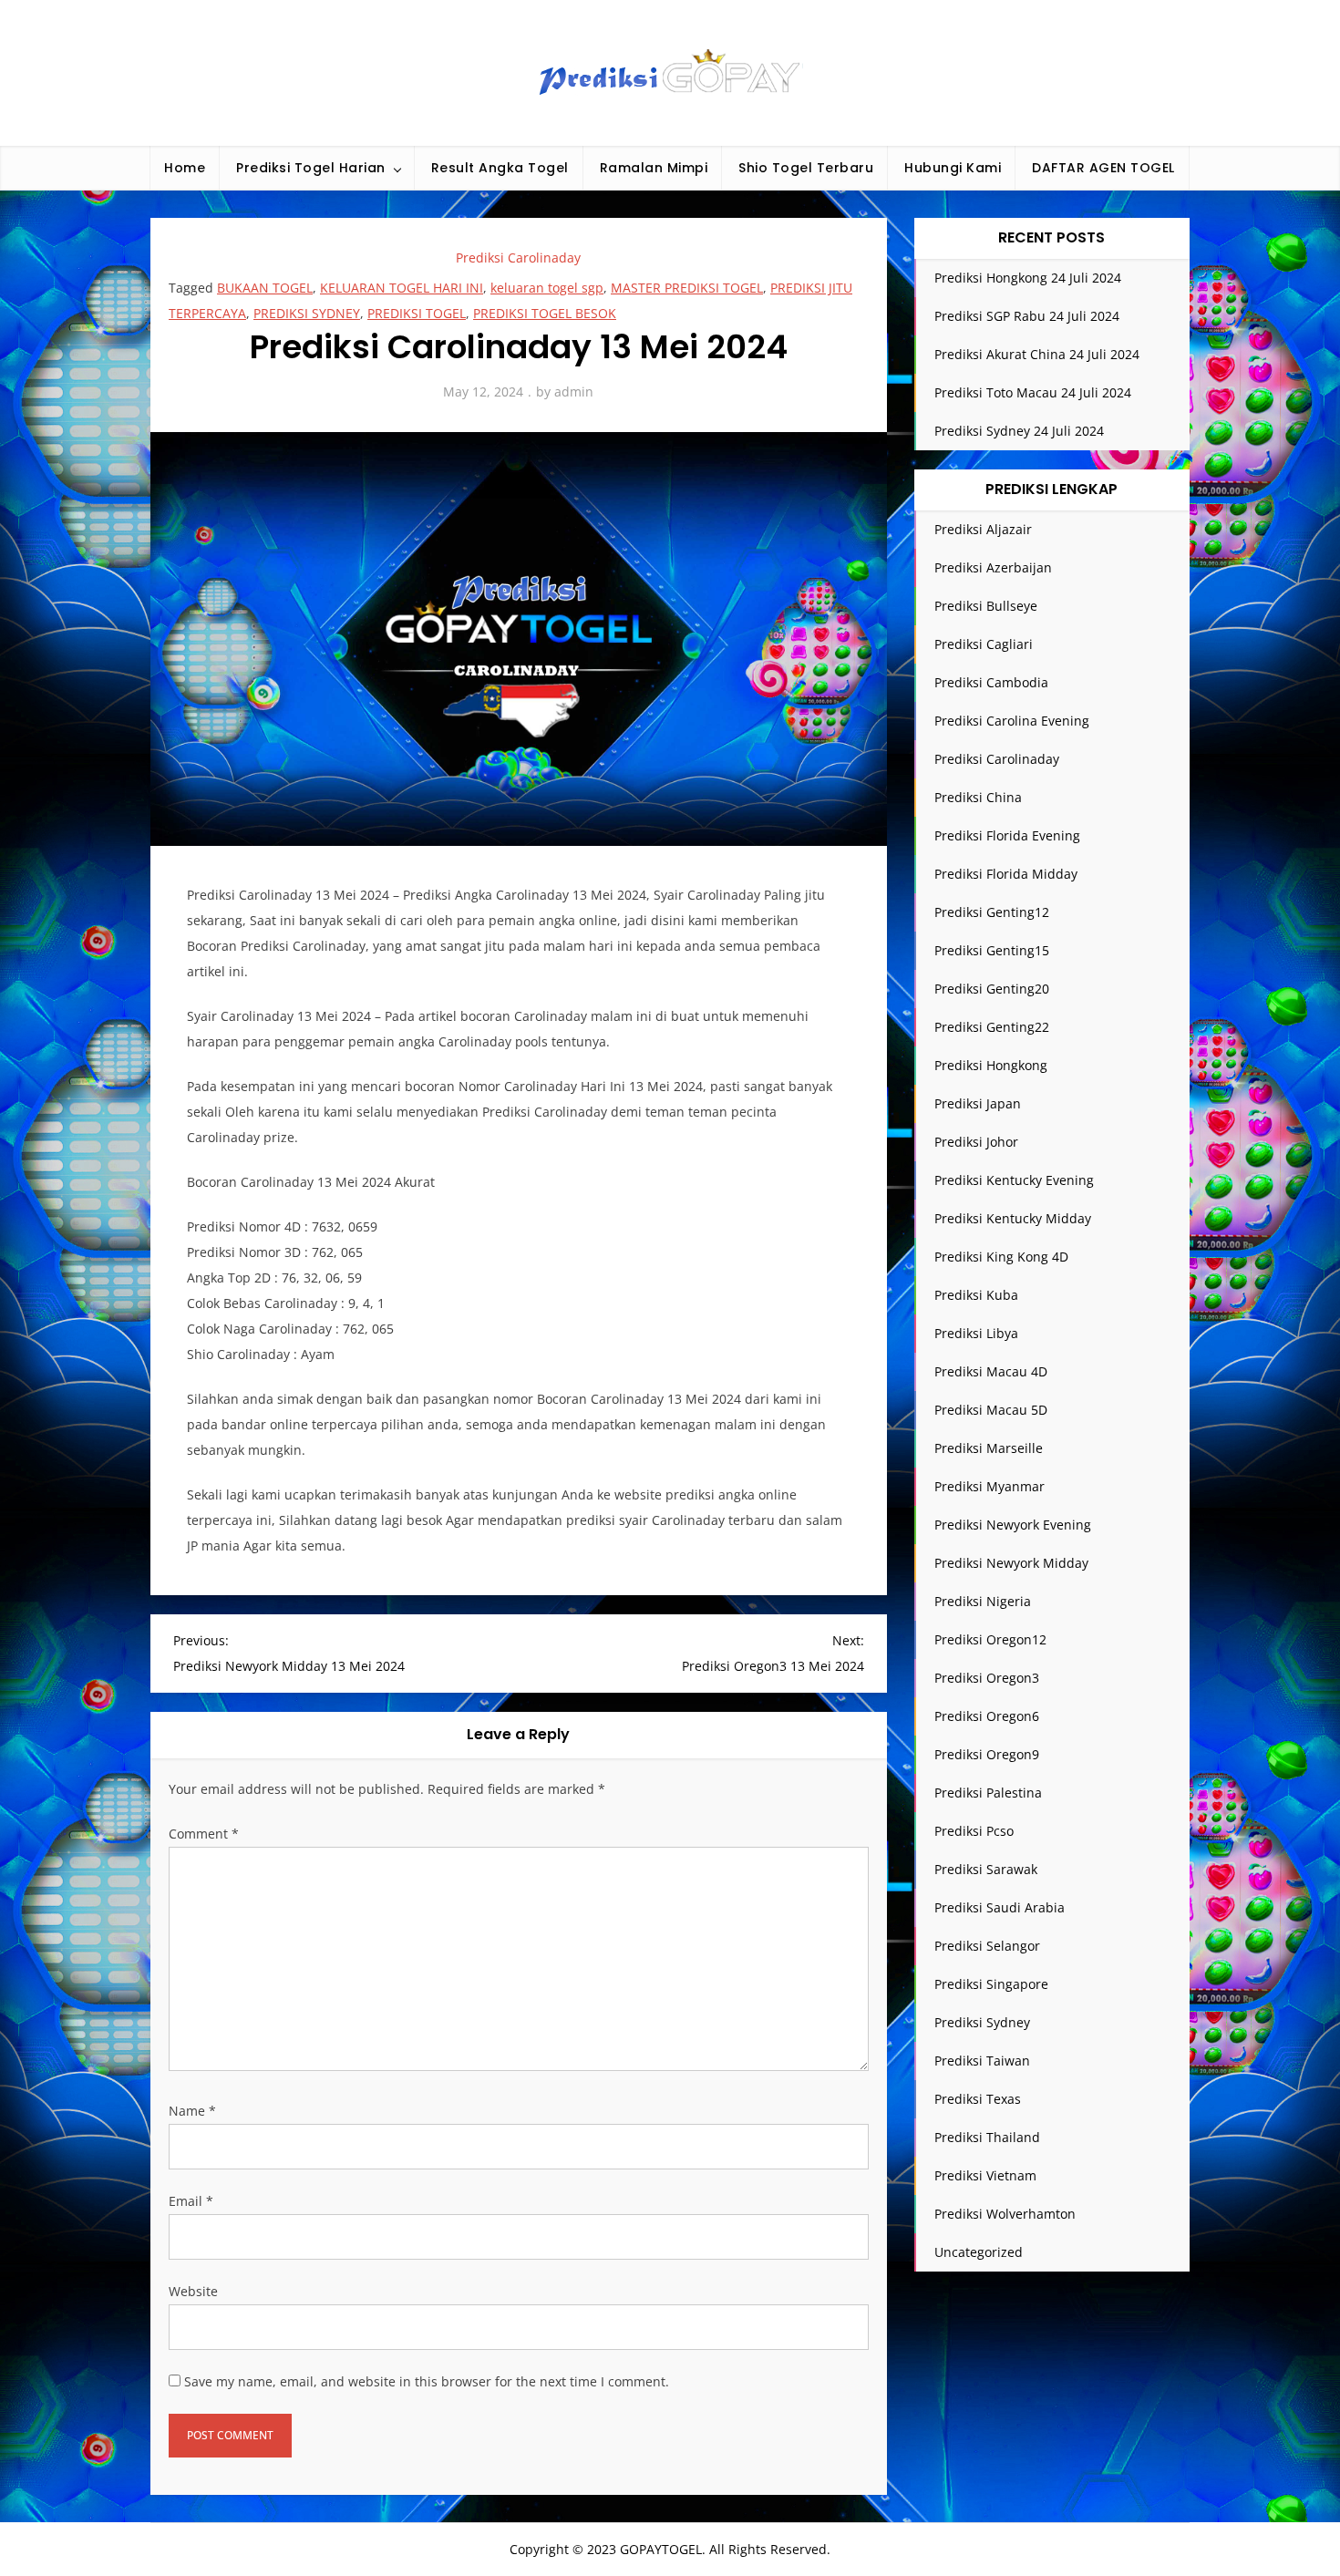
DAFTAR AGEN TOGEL (1103, 168)
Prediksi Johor (976, 1142)
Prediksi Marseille (989, 1448)
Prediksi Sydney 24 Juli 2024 (1019, 431)
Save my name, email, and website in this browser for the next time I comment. (427, 2381)
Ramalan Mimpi (654, 168)
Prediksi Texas (978, 2099)
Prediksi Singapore (991, 1984)
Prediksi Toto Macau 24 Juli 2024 (1033, 392)
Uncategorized (979, 2252)
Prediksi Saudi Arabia (1000, 1907)
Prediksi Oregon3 (987, 1678)
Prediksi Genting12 (992, 912)
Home (185, 168)
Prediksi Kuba (976, 1295)
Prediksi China (978, 797)
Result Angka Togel (500, 168)
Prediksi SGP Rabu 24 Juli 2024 (1027, 316)
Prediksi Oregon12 (990, 1639)
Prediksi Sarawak (986, 1869)
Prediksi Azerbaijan (993, 567)
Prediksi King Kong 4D (1001, 1257)
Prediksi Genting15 (992, 950)
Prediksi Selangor (987, 1946)
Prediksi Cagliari (984, 644)
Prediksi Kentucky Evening (1014, 1180)
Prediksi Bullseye (986, 606)
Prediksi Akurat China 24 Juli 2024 (1037, 354)
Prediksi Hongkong (991, 1065)
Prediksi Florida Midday (1006, 874)
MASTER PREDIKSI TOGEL (687, 288)
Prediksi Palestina (988, 1793)
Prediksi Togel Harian (311, 168)
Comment (204, 1834)
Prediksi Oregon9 (987, 1754)
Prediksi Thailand (987, 2137)
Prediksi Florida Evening (1007, 835)
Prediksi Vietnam (985, 2175)
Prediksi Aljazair (983, 529)
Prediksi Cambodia (991, 682)
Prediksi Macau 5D (991, 1410)
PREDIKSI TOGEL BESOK (545, 313)
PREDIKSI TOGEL (417, 313)
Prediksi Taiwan (982, 2061)
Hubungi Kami (953, 168)
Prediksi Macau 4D (991, 1371)
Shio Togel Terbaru (806, 168)
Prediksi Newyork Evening (1013, 1525)
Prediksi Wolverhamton (1005, 2214)
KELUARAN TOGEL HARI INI (402, 288)
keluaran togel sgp (547, 288)
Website (193, 2291)
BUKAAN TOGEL (265, 288)
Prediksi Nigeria (983, 1601)
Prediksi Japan (978, 1103)
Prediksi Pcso (974, 1831)
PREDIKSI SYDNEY (307, 313)
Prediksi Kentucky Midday (1013, 1218)
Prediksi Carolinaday (518, 258)
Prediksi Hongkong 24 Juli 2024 (1028, 278)
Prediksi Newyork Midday (1011, 1563)
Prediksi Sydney (982, 2022)
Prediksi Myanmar (990, 1486)
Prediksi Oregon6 (987, 1716)
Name (192, 2111)
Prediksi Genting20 (992, 989)
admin (574, 392)
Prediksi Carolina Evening (1012, 721)
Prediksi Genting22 (992, 1027)
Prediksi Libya (976, 1333)
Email (191, 2201)
